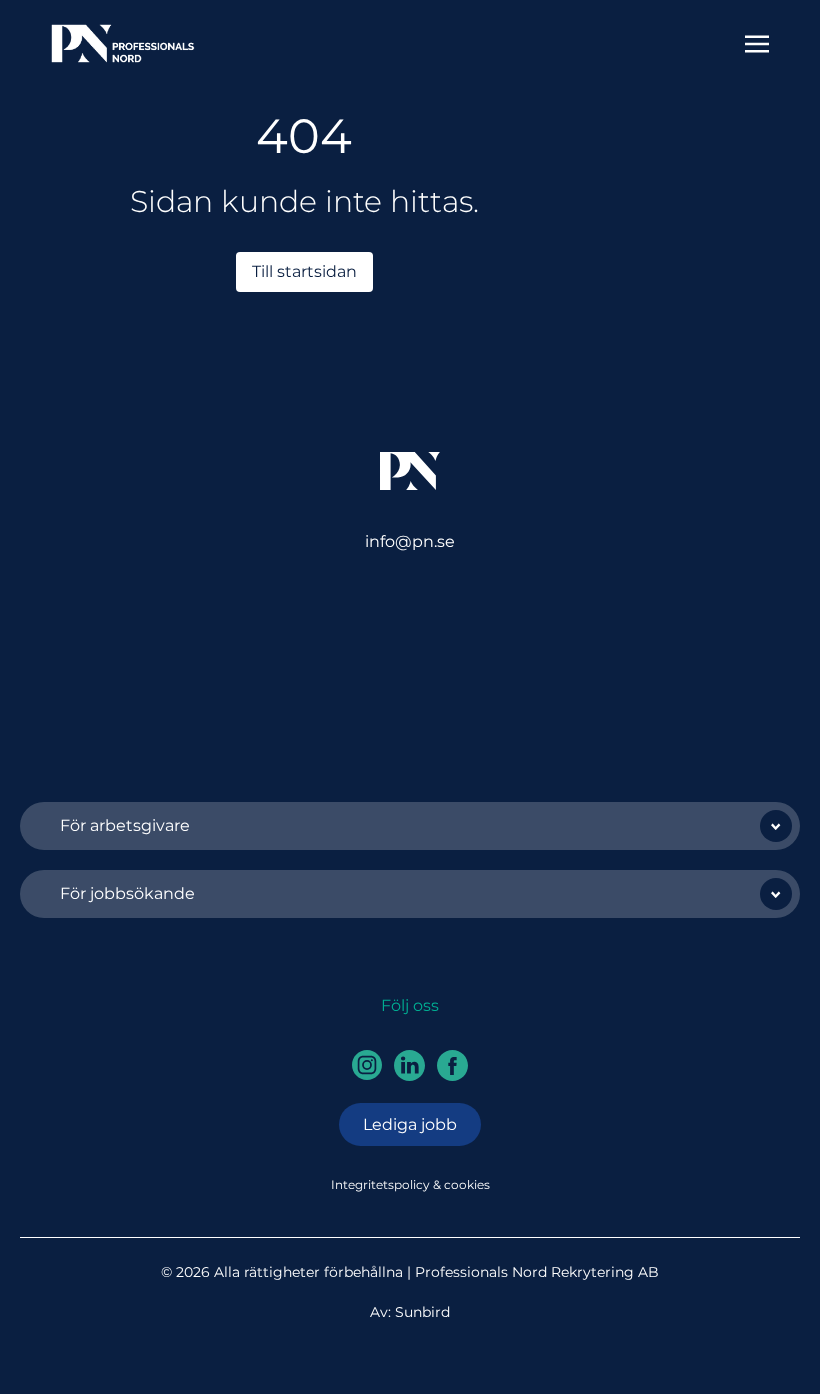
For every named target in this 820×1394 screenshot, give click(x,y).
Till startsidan (304, 271)
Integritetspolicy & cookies (410, 1184)
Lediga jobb (410, 1124)
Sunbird (422, 1312)
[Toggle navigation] (757, 42)
